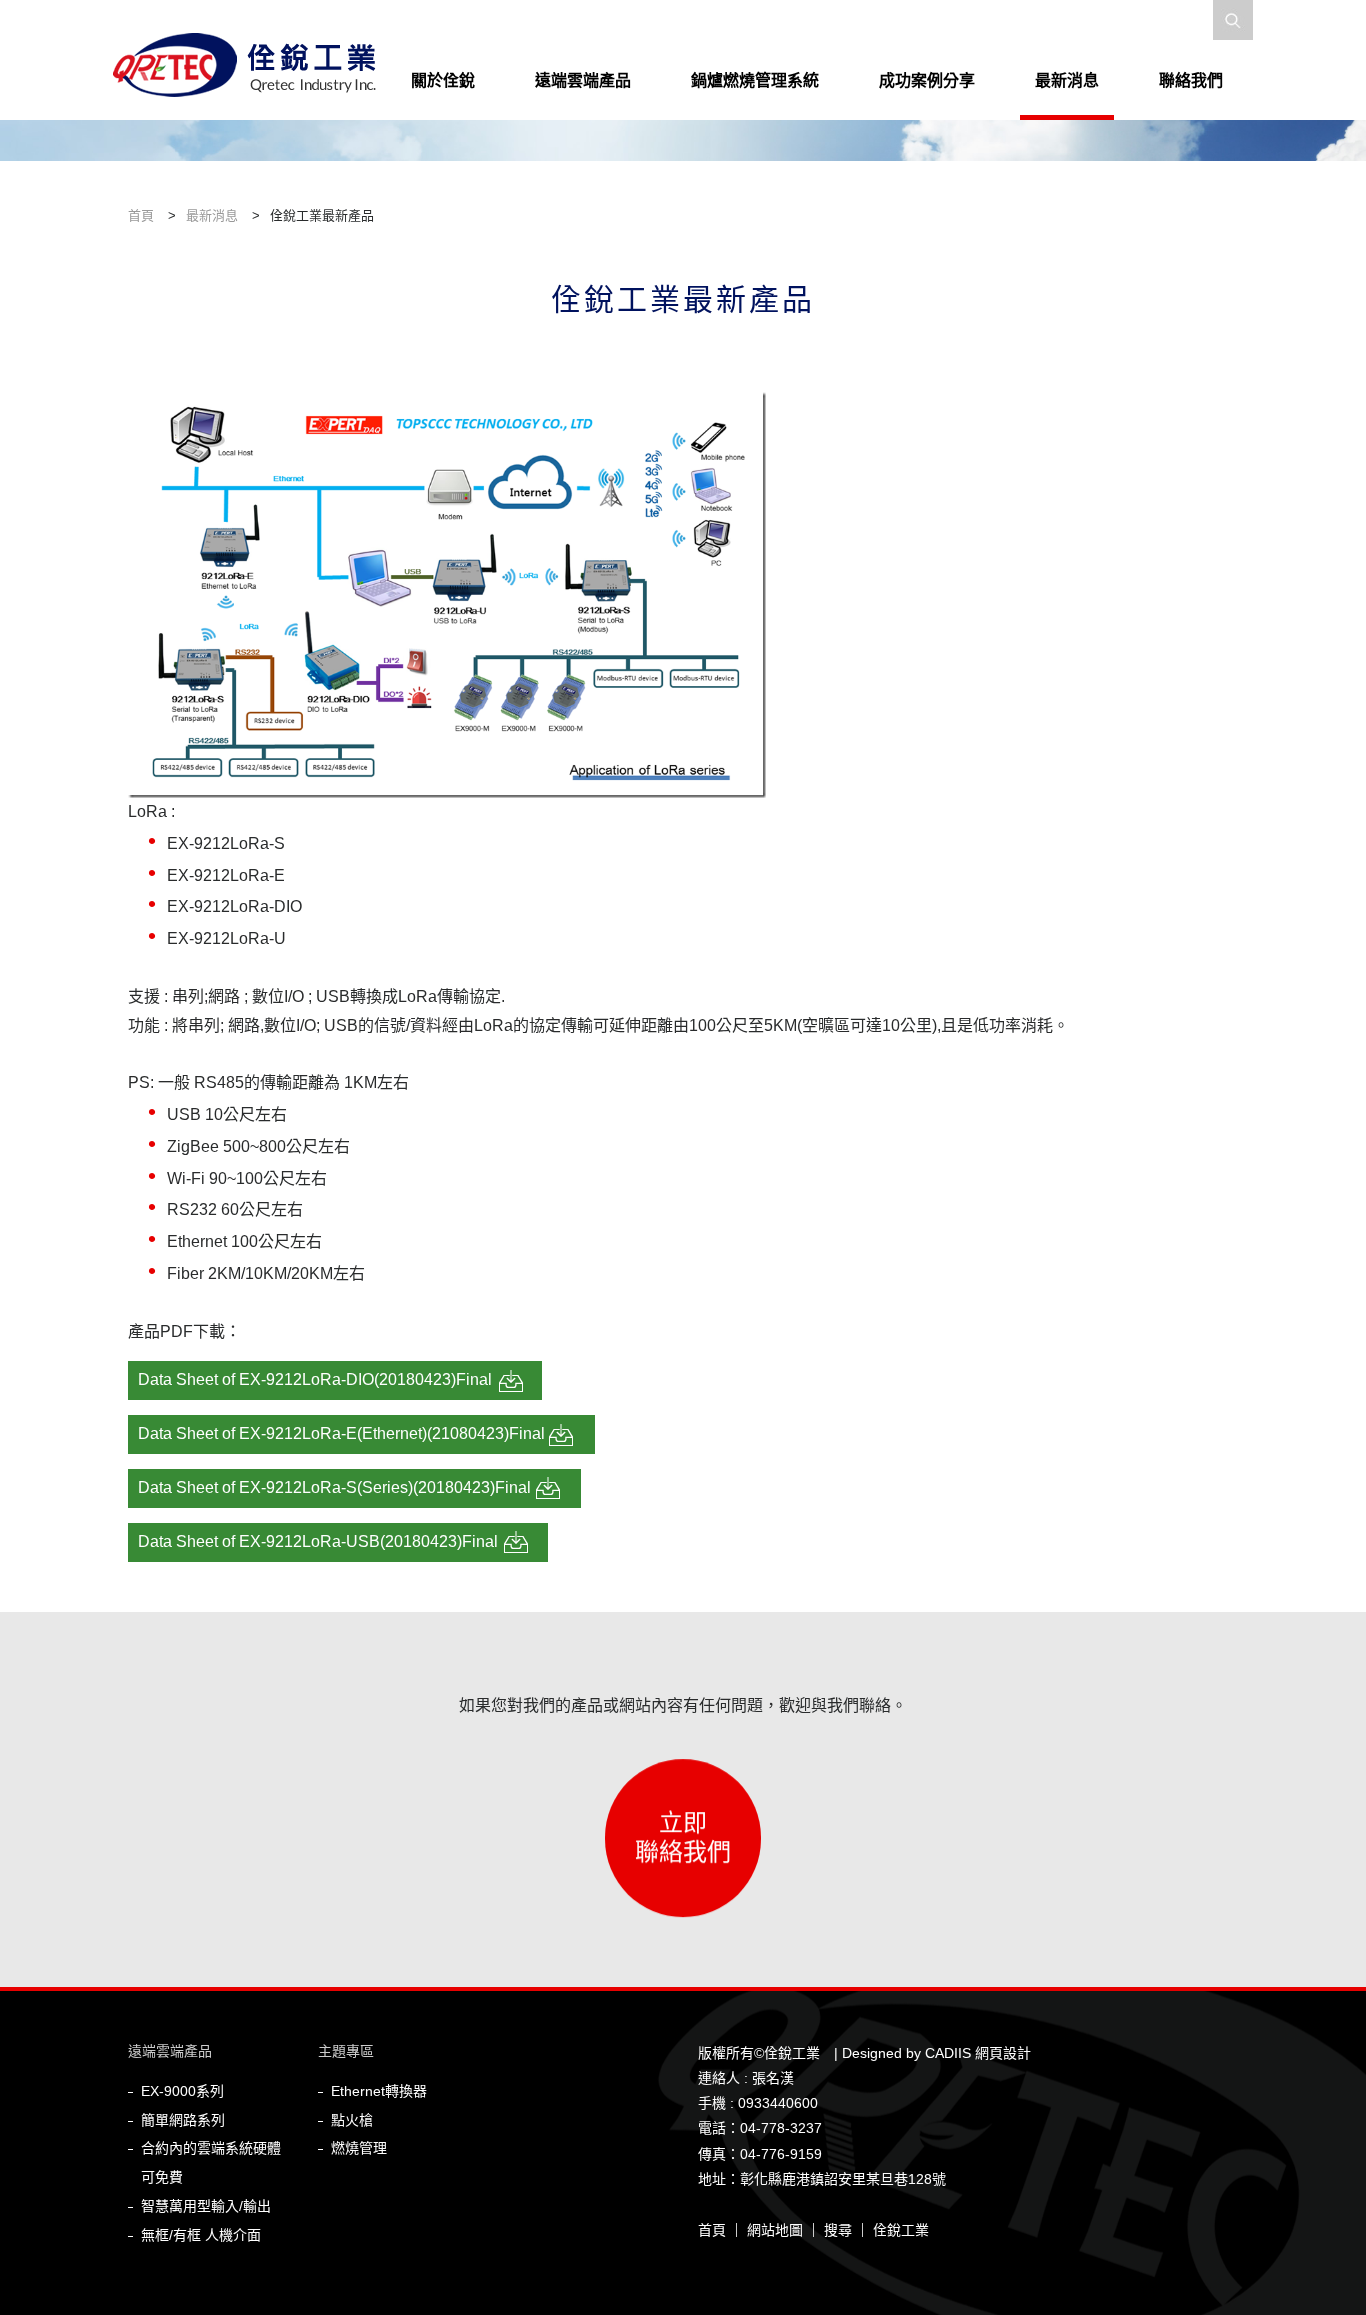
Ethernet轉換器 (379, 2091)
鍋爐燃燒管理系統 (755, 80)
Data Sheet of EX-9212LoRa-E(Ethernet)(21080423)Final (341, 1433)
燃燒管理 (359, 2148)
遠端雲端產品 (583, 80)
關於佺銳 (443, 80)
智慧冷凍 (890, 119)
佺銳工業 (901, 2230)
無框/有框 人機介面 (201, 2235)
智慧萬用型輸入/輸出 (206, 2206)
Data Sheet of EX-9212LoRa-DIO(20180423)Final (315, 1379)
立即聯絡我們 (683, 1828)
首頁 (712, 2230)
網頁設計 (1003, 2053)
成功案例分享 (927, 80)
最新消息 (1067, 80)
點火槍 (352, 2120)
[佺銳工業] (253, 74)
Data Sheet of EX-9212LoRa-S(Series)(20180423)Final (334, 1487)
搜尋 (838, 2230)
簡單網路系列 (183, 2120)
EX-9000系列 (182, 2091)
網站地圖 (775, 2230)
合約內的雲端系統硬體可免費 (211, 2162)
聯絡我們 (1191, 80)
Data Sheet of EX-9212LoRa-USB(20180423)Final (318, 1541)
